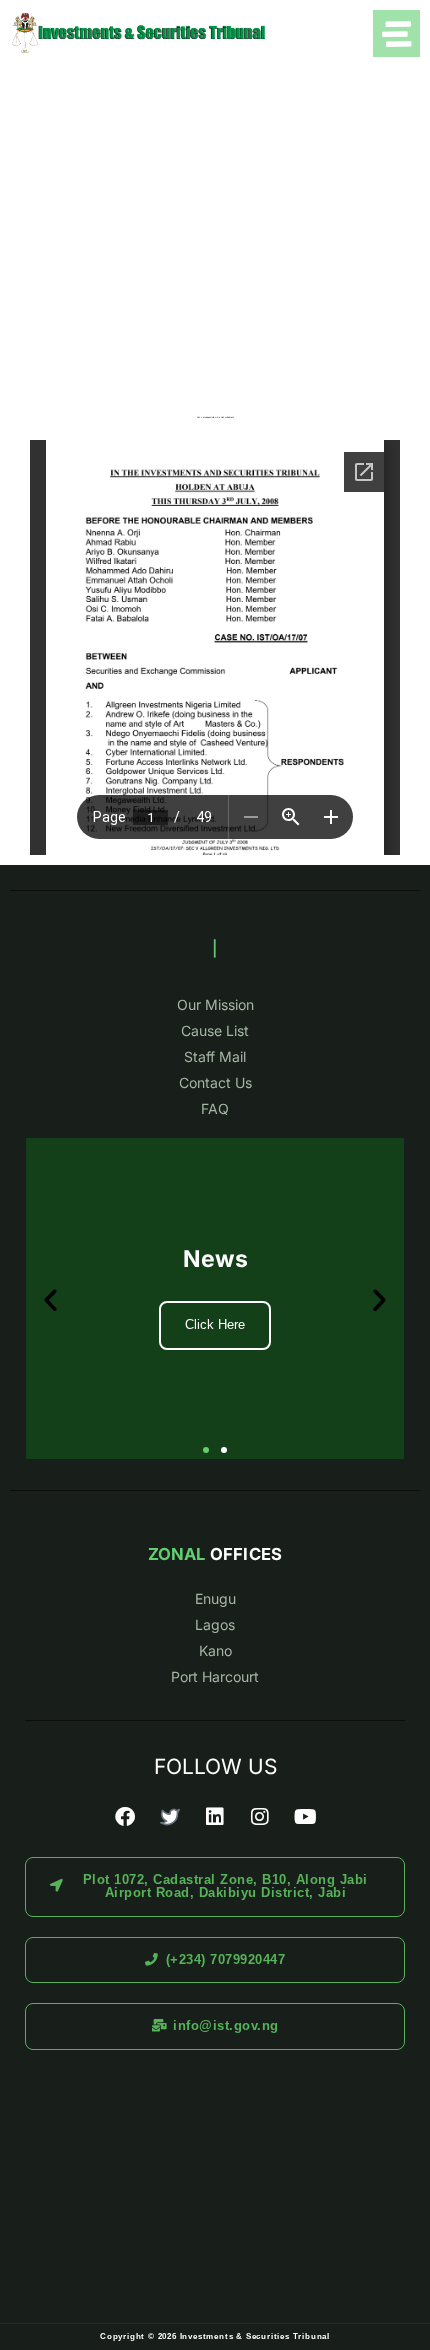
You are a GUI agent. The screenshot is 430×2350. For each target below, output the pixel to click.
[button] (50, 1298)
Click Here (215, 1324)
